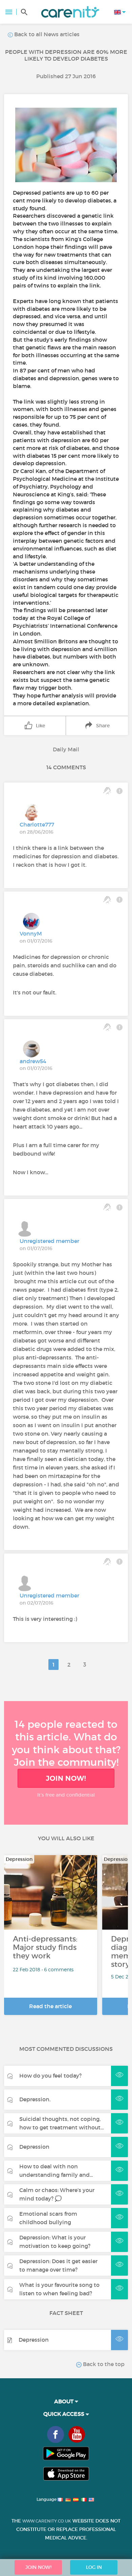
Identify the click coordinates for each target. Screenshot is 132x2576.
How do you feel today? (50, 2076)
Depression (34, 2147)
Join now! (66, 1778)
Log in (94, 2567)
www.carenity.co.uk (47, 2521)
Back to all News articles (46, 34)
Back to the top (103, 2364)
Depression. (35, 2099)
